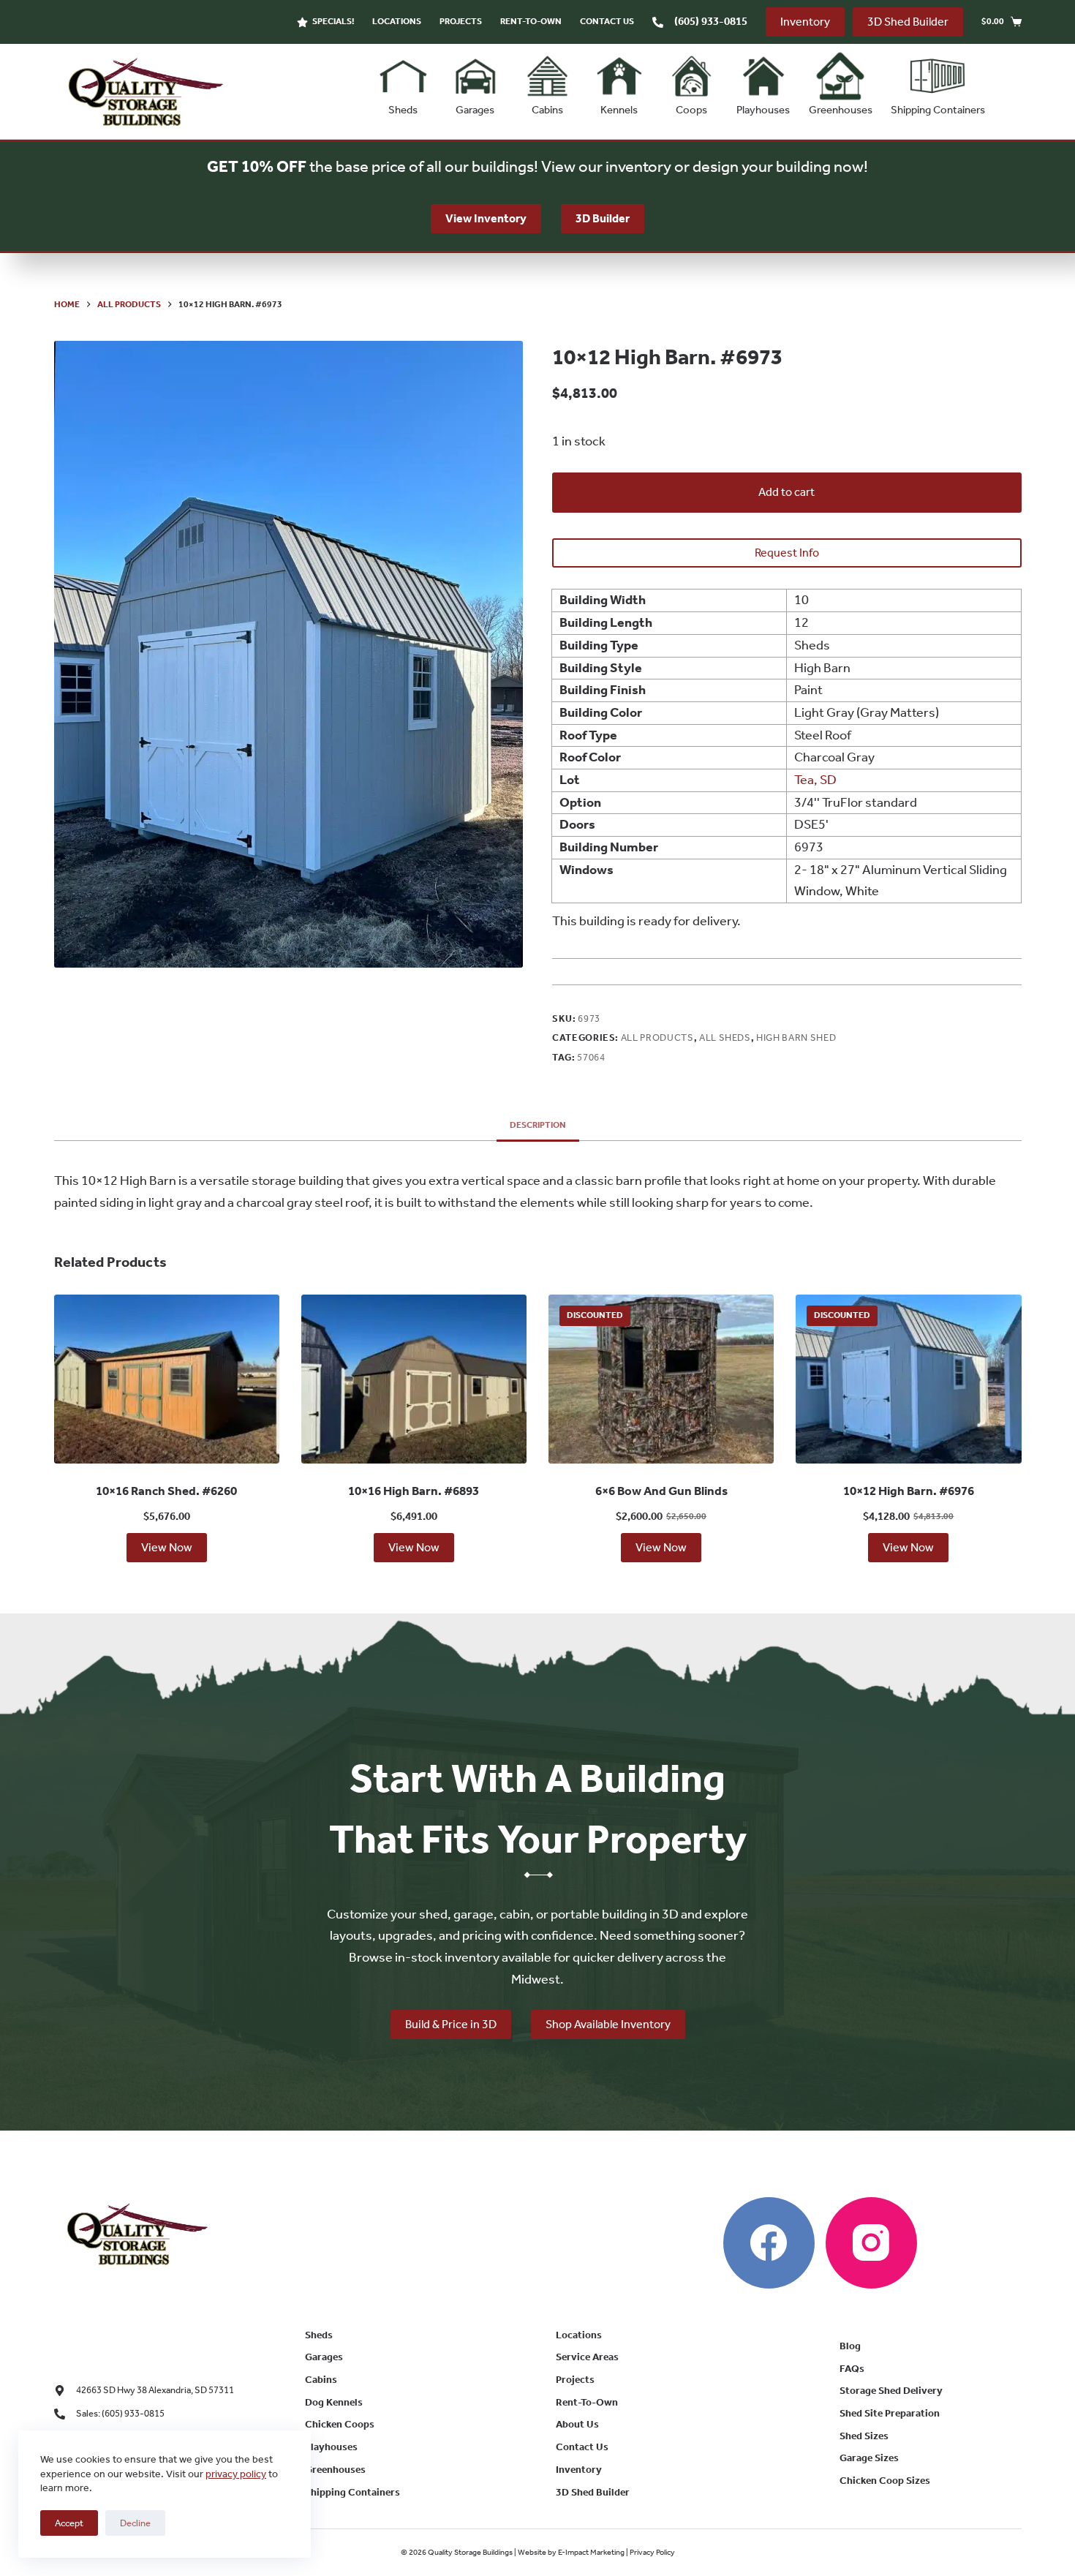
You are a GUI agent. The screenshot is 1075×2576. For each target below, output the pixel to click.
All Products (657, 1037)
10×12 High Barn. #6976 (909, 1491)
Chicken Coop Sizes (885, 2481)
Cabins (547, 110)
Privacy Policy (652, 2552)
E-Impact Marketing (591, 2552)
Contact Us (607, 21)
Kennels (619, 110)
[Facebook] (769, 2243)
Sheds (403, 110)
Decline (135, 2523)
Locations (397, 21)
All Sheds (725, 1037)
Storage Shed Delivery (891, 2391)
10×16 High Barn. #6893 (414, 1491)
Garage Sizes (869, 2458)
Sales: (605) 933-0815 (120, 2413)
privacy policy (236, 2474)
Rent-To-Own (531, 21)
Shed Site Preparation (890, 2413)
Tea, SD (815, 780)
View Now (167, 1547)
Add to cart (787, 492)
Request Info (787, 553)
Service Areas (587, 2357)
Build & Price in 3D (451, 2024)
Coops (691, 110)
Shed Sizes (864, 2436)
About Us (577, 2424)
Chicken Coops (340, 2424)
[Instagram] (871, 2243)
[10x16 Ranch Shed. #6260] (167, 1379)
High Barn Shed (796, 1037)
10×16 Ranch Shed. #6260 (166, 1491)
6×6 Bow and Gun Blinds (661, 1491)
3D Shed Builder (908, 22)
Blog (850, 2346)
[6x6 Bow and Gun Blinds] (661, 1379)
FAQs (852, 2369)
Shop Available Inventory (608, 2024)
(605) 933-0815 (711, 21)
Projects (461, 21)
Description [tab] (538, 1125)
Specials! (333, 21)
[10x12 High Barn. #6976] (908, 1379)
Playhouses (763, 110)
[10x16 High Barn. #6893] (414, 1379)
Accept (69, 2523)
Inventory (805, 22)
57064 (591, 1057)
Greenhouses (841, 110)
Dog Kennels (334, 2402)
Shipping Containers (938, 110)
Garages (475, 110)
